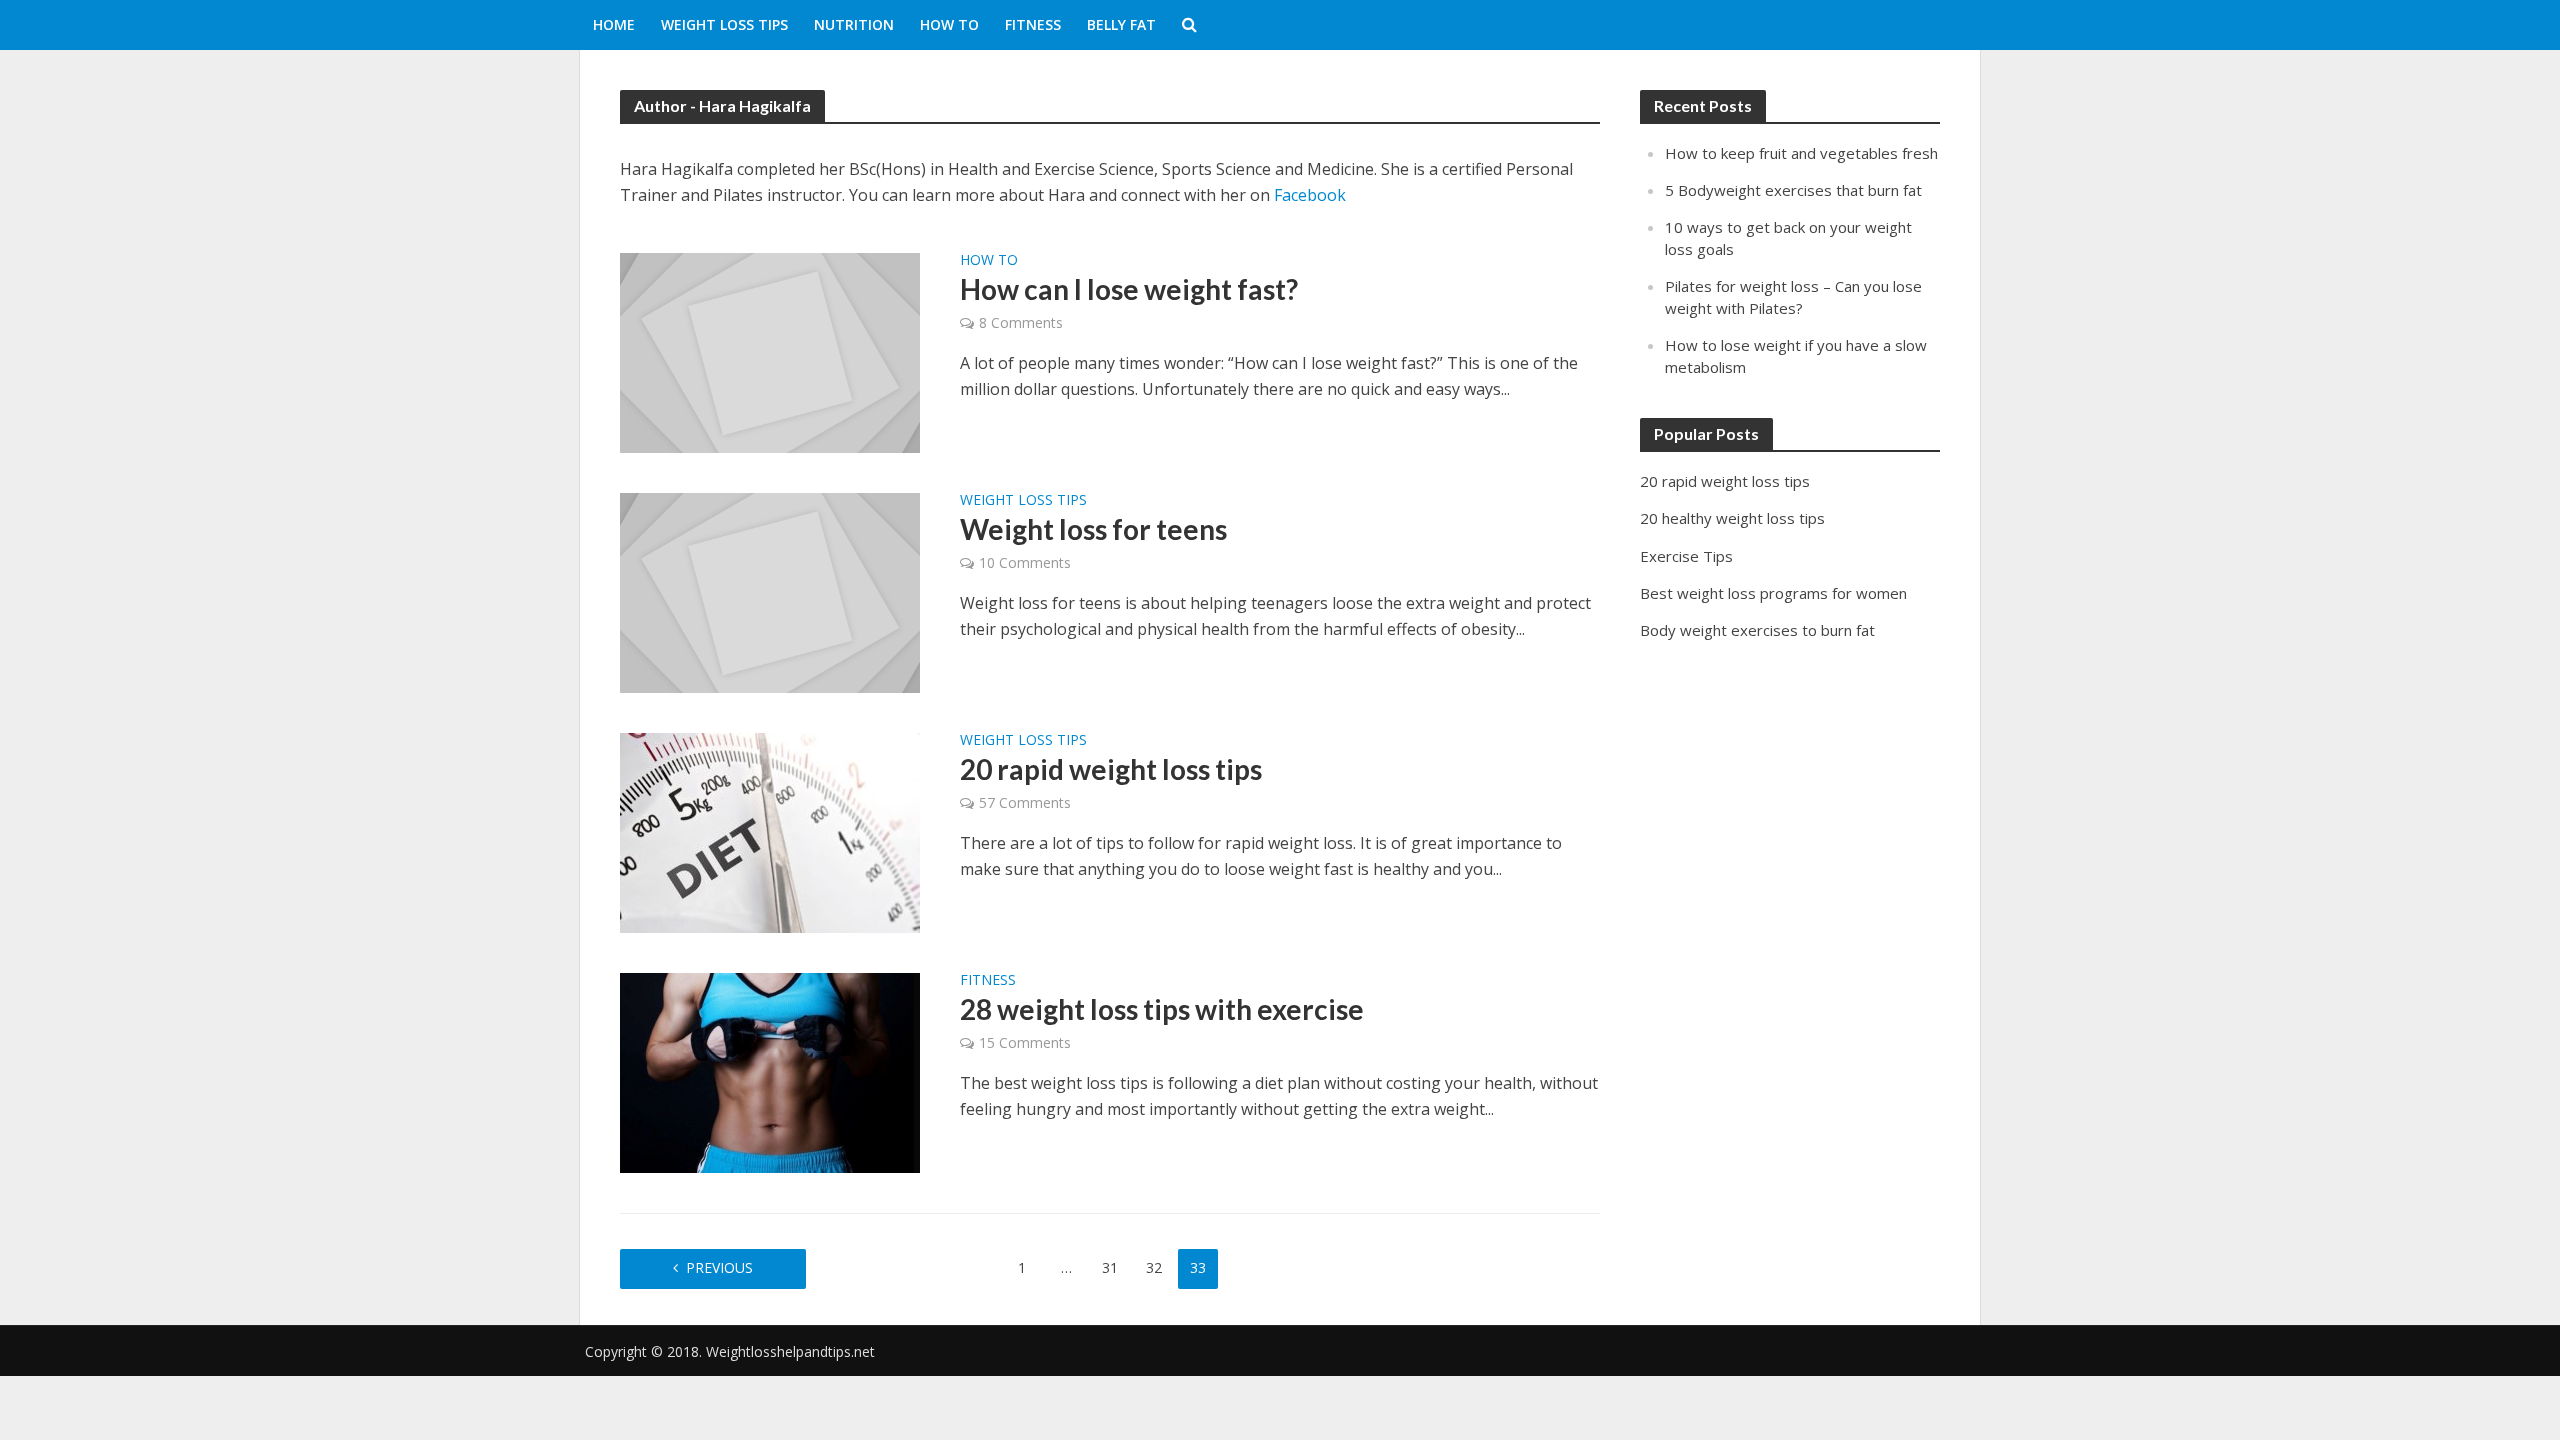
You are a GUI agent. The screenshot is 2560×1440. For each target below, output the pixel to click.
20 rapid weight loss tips (1111, 769)
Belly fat (1121, 24)
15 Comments (1025, 1042)
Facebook (1310, 195)
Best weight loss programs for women (1773, 593)
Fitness (1033, 24)
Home (614, 24)
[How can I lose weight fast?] (770, 352)
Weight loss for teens (1093, 529)
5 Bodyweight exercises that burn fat (1793, 190)
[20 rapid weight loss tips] (770, 832)
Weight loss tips (724, 24)
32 (1154, 1267)
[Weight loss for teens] (770, 592)
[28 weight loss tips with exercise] (770, 1072)
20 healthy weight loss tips (1732, 518)
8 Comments (1021, 322)
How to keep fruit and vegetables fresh (1801, 153)
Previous (719, 1267)
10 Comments (1025, 562)
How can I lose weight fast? (1129, 289)
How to (949, 24)
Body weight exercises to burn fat (1757, 630)
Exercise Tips (1686, 556)
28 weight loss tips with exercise (1162, 1009)
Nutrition (854, 24)
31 (1110, 1267)
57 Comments (1025, 802)
